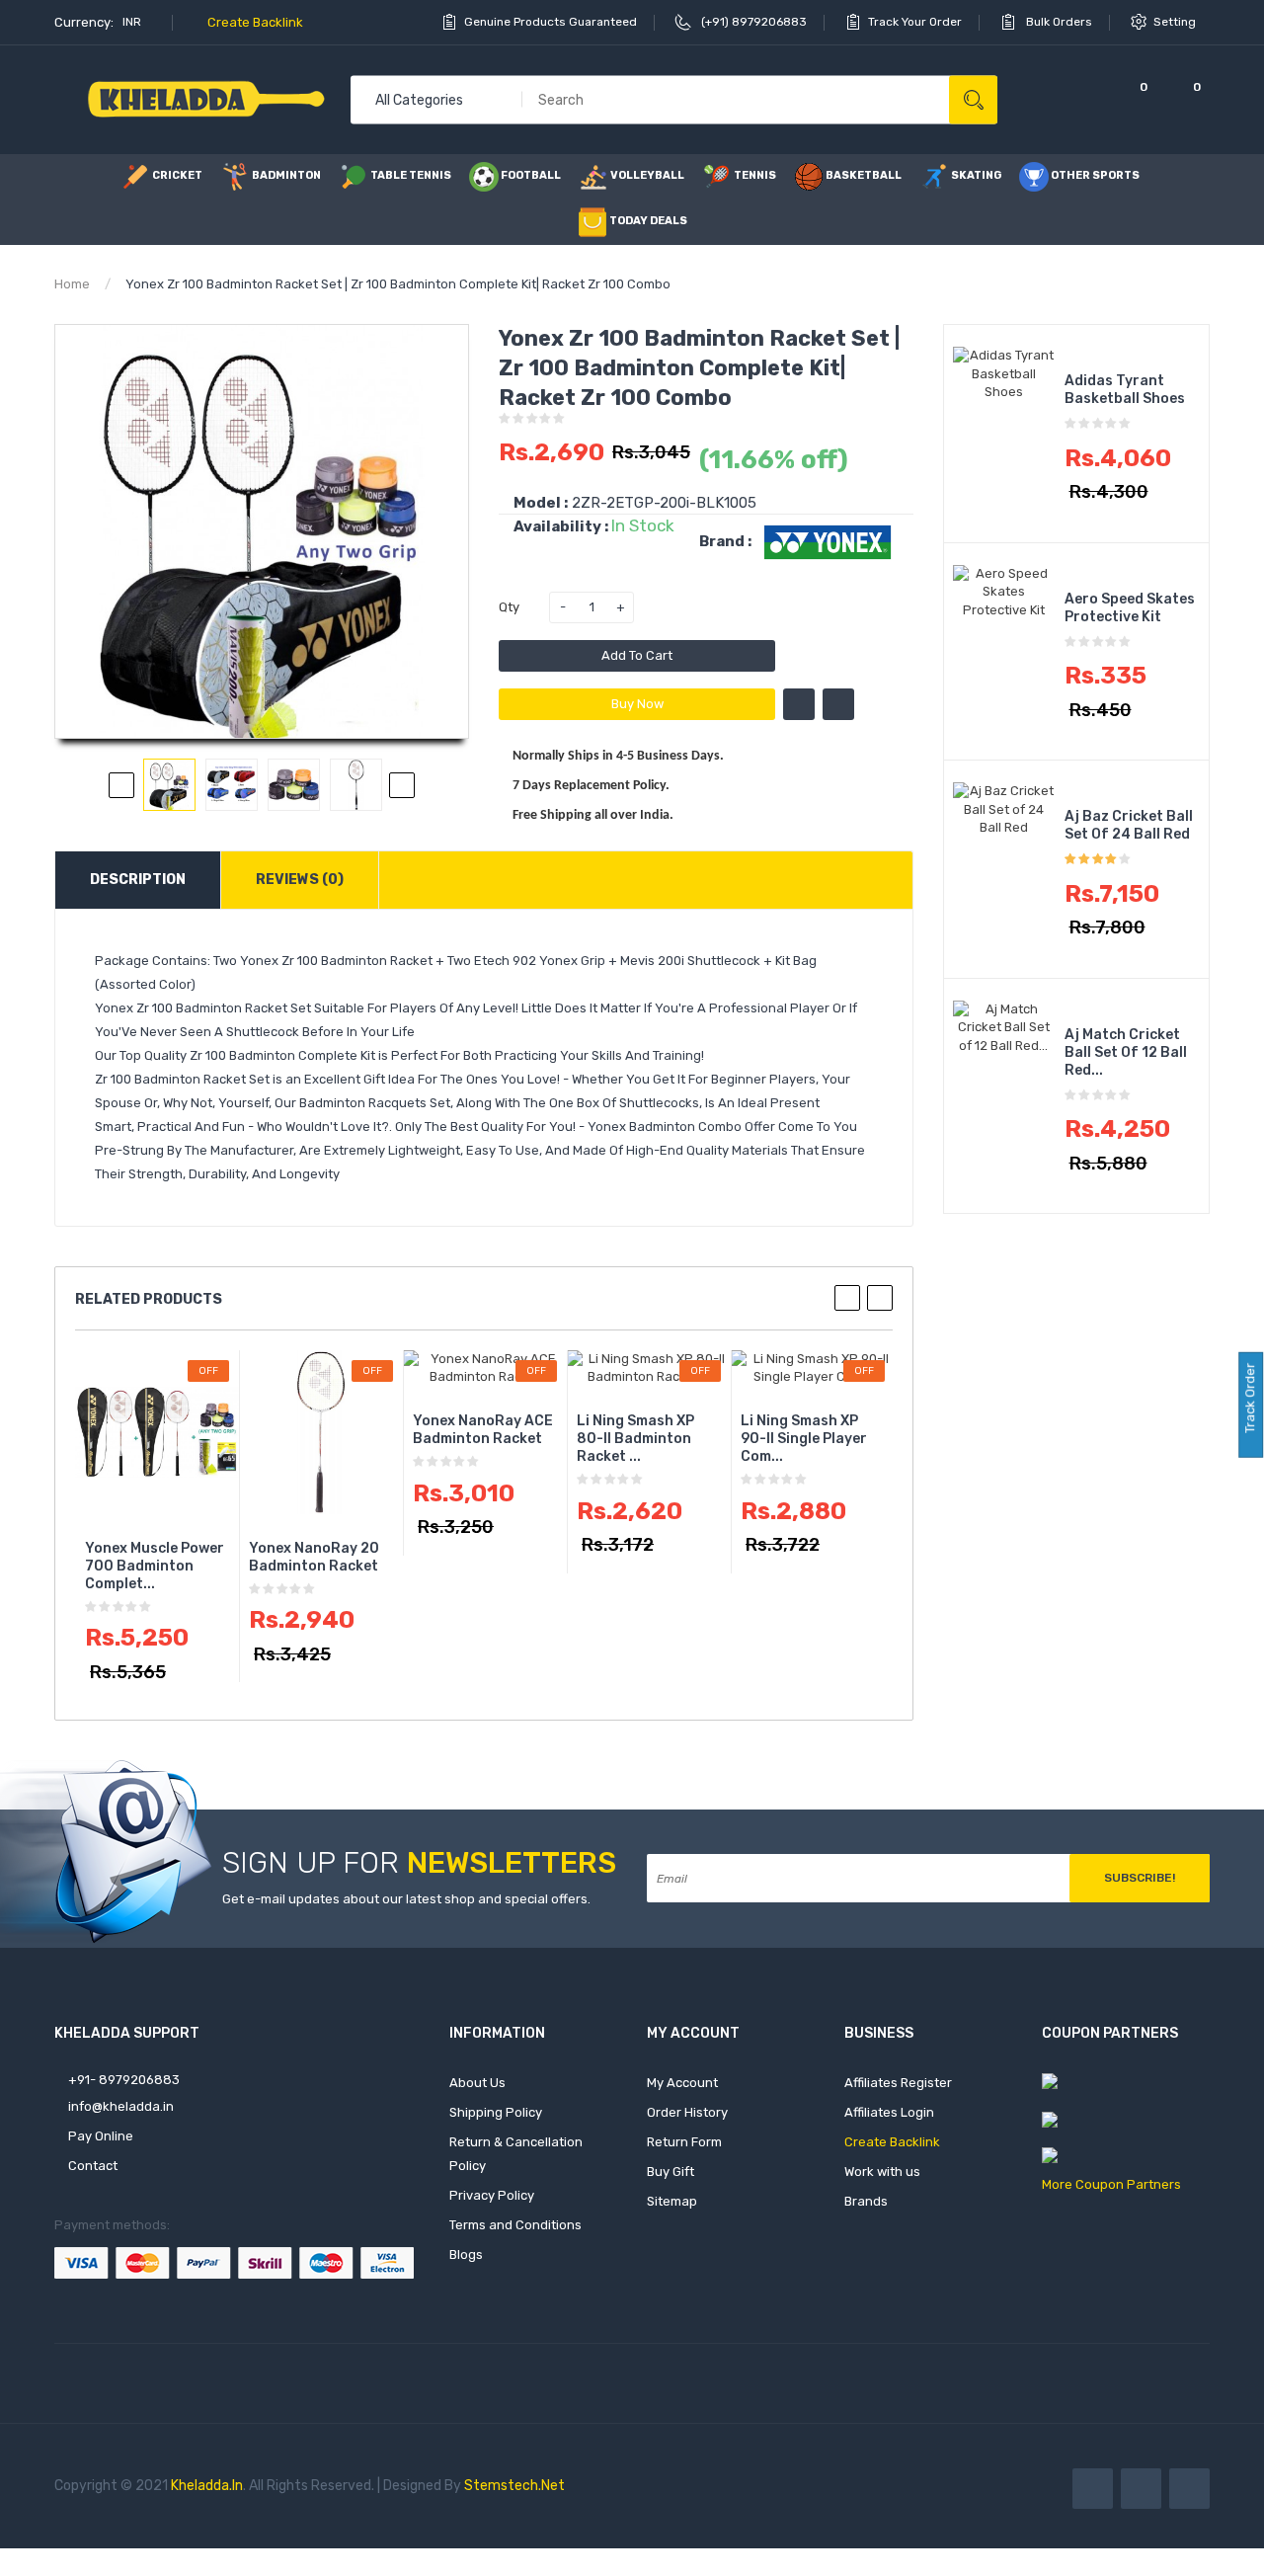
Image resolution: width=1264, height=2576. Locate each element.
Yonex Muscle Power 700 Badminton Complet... (155, 1566)
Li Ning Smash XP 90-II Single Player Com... (804, 1439)
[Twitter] (1141, 2489)
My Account (682, 2083)
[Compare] (1077, 99)
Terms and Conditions (515, 2225)
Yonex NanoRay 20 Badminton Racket (314, 1557)
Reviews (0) (300, 880)
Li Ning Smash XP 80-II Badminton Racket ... (635, 1439)
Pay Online (99, 2136)
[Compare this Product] (838, 704)
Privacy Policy (492, 2195)
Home (72, 284)
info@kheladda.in (119, 2106)
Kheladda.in (207, 2486)
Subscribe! (1140, 1878)
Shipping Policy (496, 2112)
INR (133, 22)
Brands (866, 2201)
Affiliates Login (889, 2112)
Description (138, 880)
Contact (91, 2166)
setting (1176, 22)
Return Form (684, 2142)
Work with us (882, 2172)
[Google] (1189, 2489)
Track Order (1250, 1400)
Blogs (466, 2254)
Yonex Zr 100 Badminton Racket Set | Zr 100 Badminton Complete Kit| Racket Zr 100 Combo (398, 284)
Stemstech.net (514, 2486)
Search (973, 99)
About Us (477, 2083)
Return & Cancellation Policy (516, 2154)
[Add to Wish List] (799, 704)
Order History (687, 2112)
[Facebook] (1093, 2489)
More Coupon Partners (1111, 2184)
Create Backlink (254, 22)
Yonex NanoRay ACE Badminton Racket (483, 1430)
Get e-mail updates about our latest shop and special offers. (406, 1899)
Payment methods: (112, 2225)
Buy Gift (671, 2172)
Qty (509, 607)
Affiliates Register (898, 2083)
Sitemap (672, 2201)
